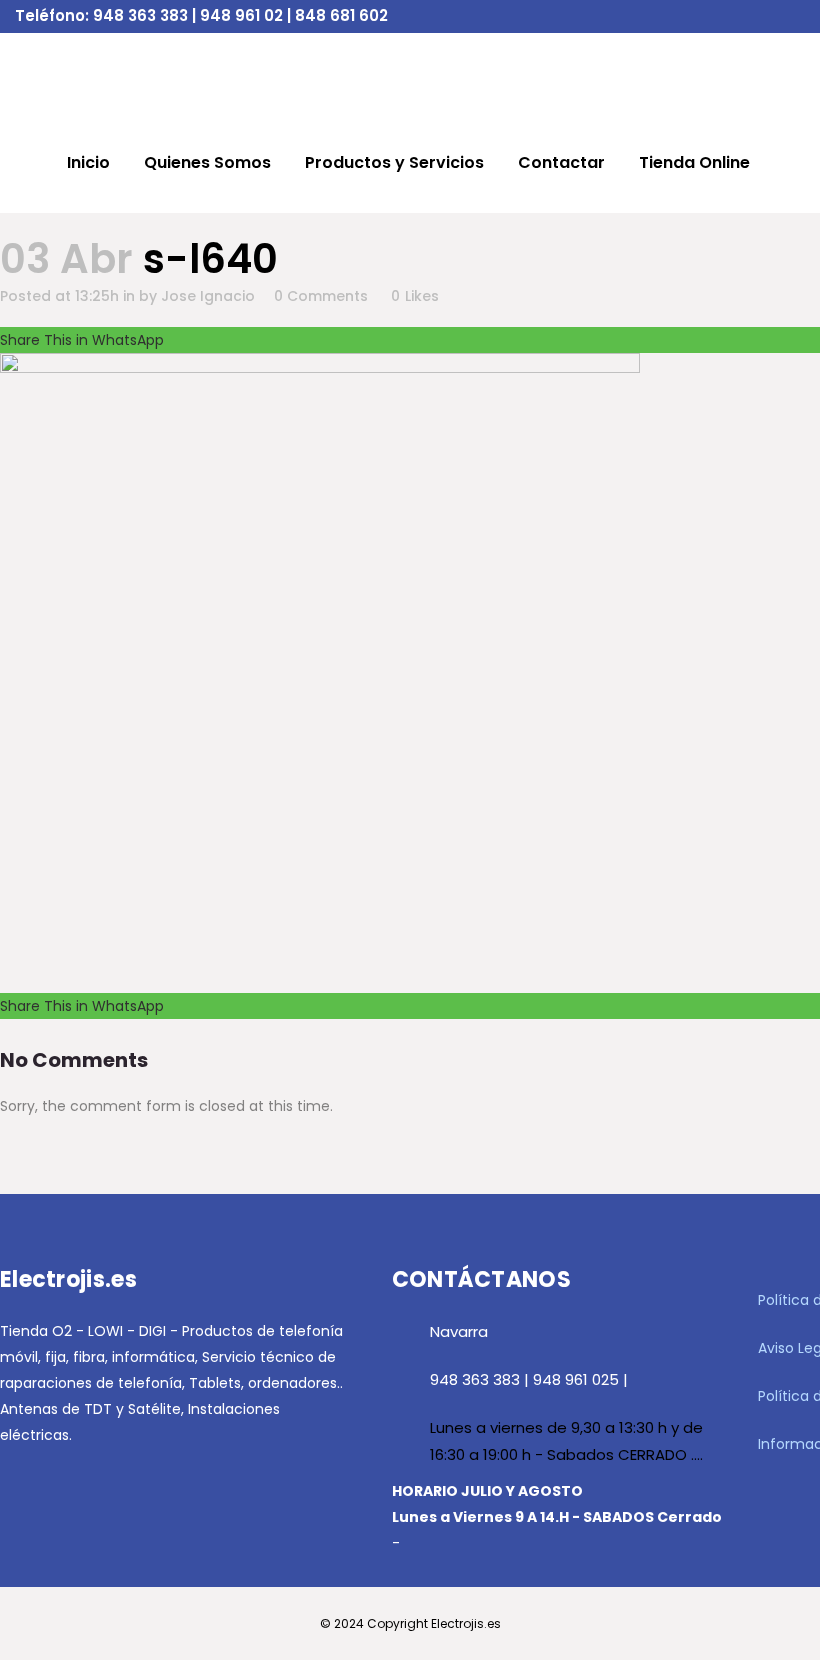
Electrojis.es (466, 1623)
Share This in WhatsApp (82, 340)
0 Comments (321, 296)
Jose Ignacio (208, 296)
